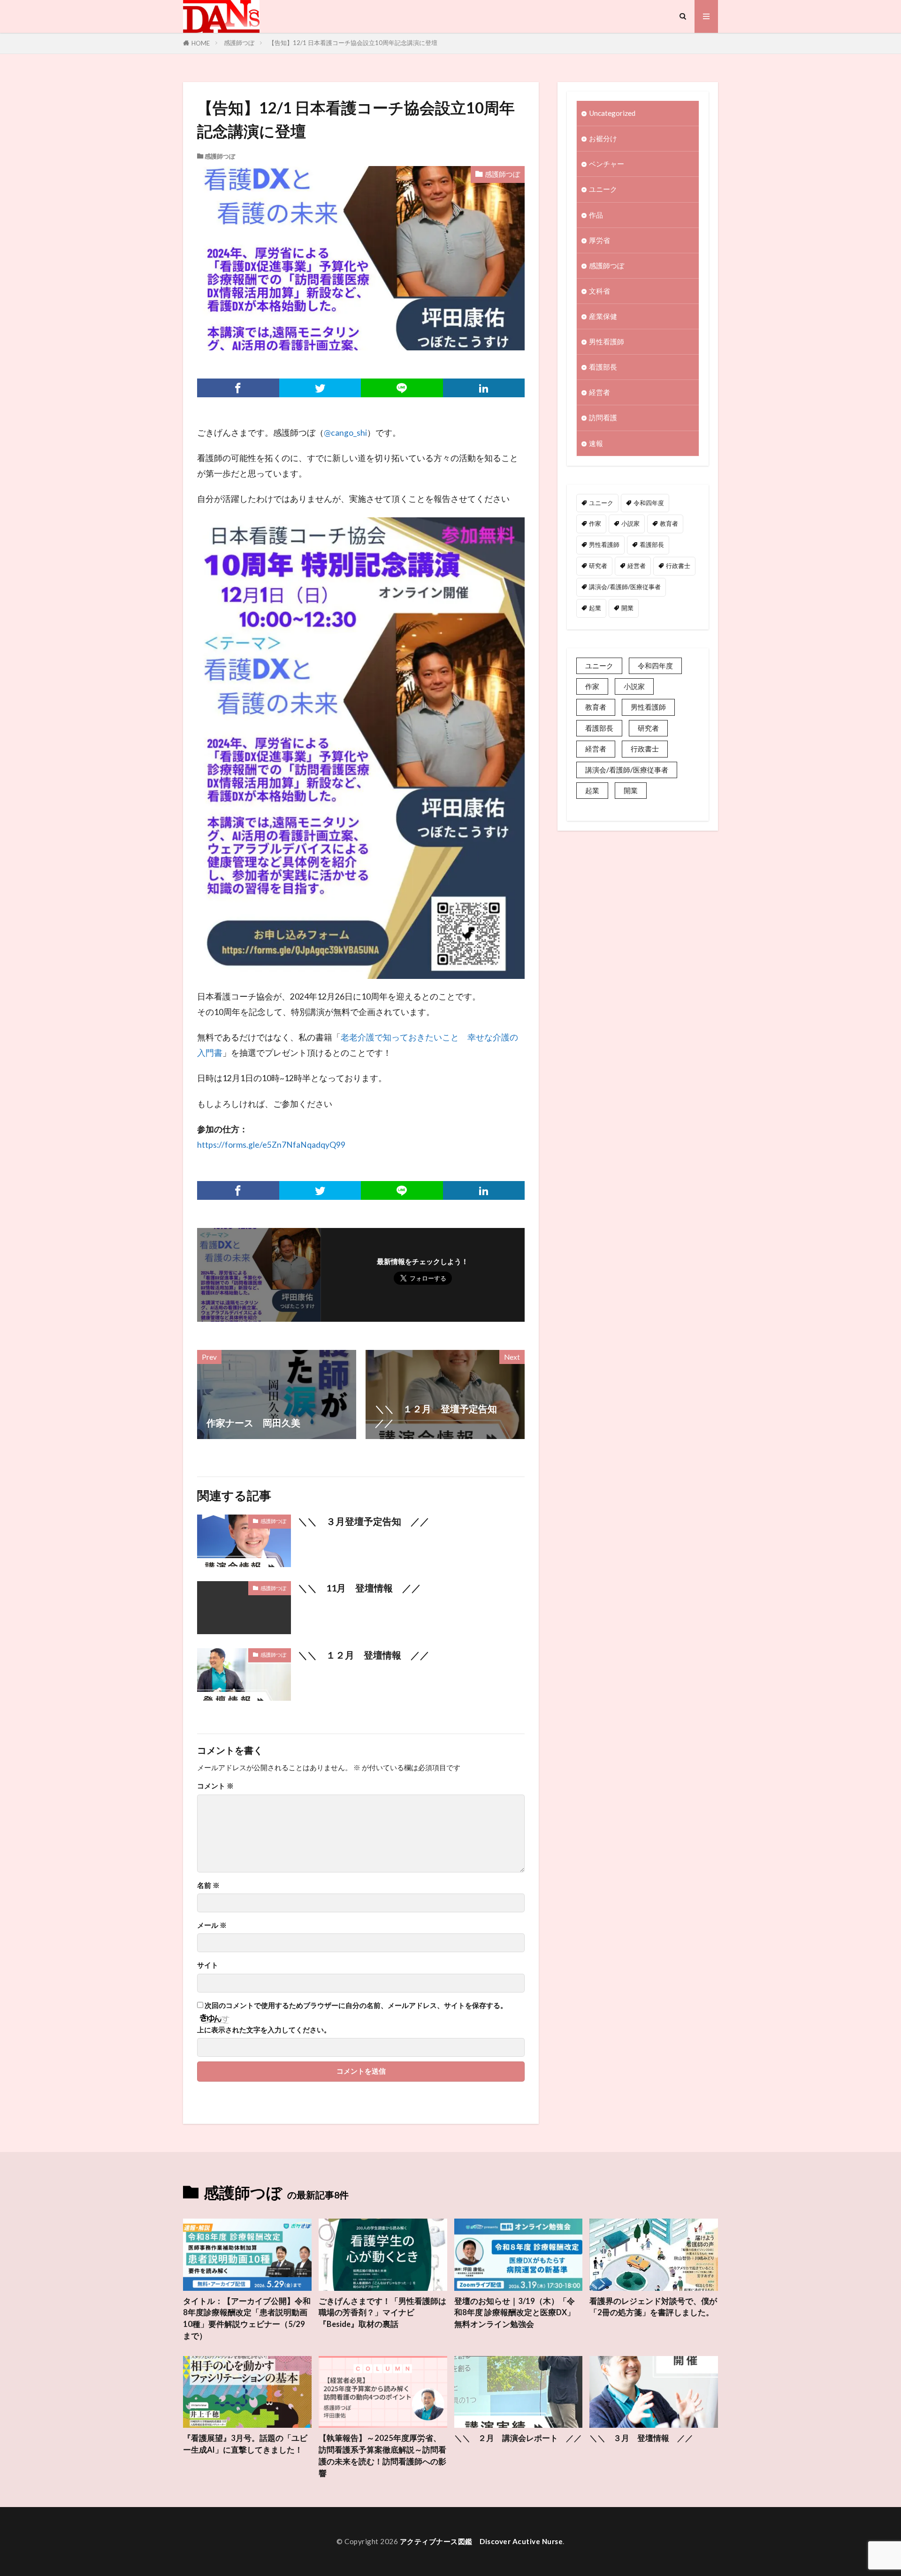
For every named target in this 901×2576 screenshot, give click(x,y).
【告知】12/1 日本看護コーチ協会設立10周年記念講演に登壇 (353, 43)
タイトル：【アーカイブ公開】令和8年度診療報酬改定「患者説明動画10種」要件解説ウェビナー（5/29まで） (247, 2318)
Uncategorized (612, 113)
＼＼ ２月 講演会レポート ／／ (518, 2438)
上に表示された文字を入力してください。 (264, 2030)
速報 (596, 443)
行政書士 (678, 566)
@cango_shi (345, 433)
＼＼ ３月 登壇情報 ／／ (641, 2438)
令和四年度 (649, 503)
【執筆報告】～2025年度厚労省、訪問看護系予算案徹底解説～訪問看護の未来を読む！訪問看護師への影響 (382, 2455)
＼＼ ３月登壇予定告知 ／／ (364, 1521)
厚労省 (599, 240)
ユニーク (603, 189)
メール (212, 1925)
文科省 (599, 291)
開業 (627, 608)
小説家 (630, 523)
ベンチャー (607, 164)
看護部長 (603, 367)
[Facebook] (238, 388)
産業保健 (603, 316)
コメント (215, 1786)
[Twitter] (320, 388)
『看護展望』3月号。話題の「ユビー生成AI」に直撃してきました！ (245, 2444)
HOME (201, 43)
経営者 (599, 392)
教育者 (669, 523)
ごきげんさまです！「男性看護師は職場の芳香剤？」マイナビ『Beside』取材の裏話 (382, 2313)
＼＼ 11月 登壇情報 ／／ (359, 1588)
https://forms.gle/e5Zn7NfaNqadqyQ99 (271, 1145)
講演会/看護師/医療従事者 (625, 587)
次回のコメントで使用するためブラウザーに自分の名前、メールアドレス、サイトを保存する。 (356, 2005)
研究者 (598, 566)
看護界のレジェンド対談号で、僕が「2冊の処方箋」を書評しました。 (653, 2307)
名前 (208, 1885)
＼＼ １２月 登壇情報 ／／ (364, 1655)
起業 (595, 608)
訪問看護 (603, 417)
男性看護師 (607, 341)
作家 (595, 523)
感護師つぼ (239, 43)
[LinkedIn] (484, 388)
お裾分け (603, 138)
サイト (208, 1965)
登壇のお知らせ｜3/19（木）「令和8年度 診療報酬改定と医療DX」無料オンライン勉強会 (515, 2313)
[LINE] (402, 388)
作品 (596, 215)
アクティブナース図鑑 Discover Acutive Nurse (481, 2541)
